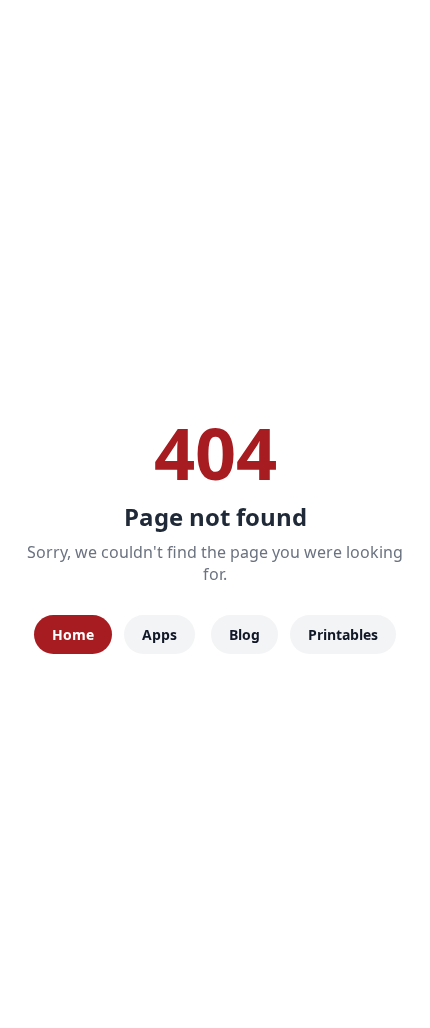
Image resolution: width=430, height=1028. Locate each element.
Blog (244, 634)
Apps (159, 634)
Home (73, 634)
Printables (343, 634)
